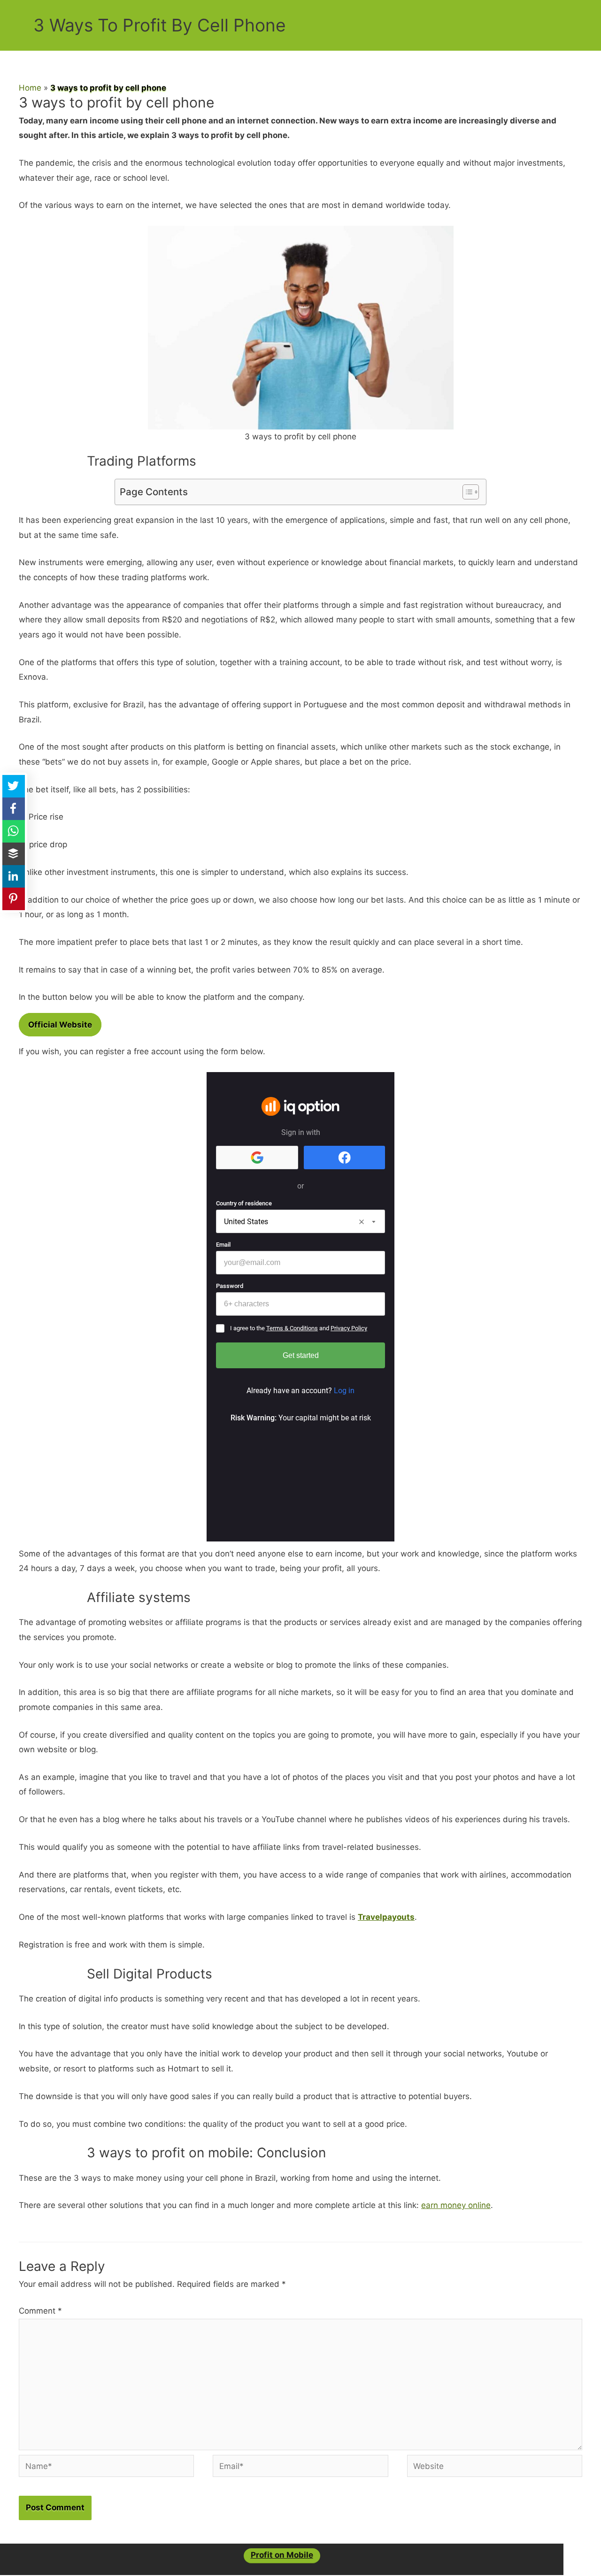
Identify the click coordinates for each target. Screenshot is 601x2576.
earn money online (456, 2205)
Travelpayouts (386, 1917)
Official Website (60, 1025)
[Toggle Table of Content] (466, 492)
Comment (40, 2311)
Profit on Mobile (282, 2555)
